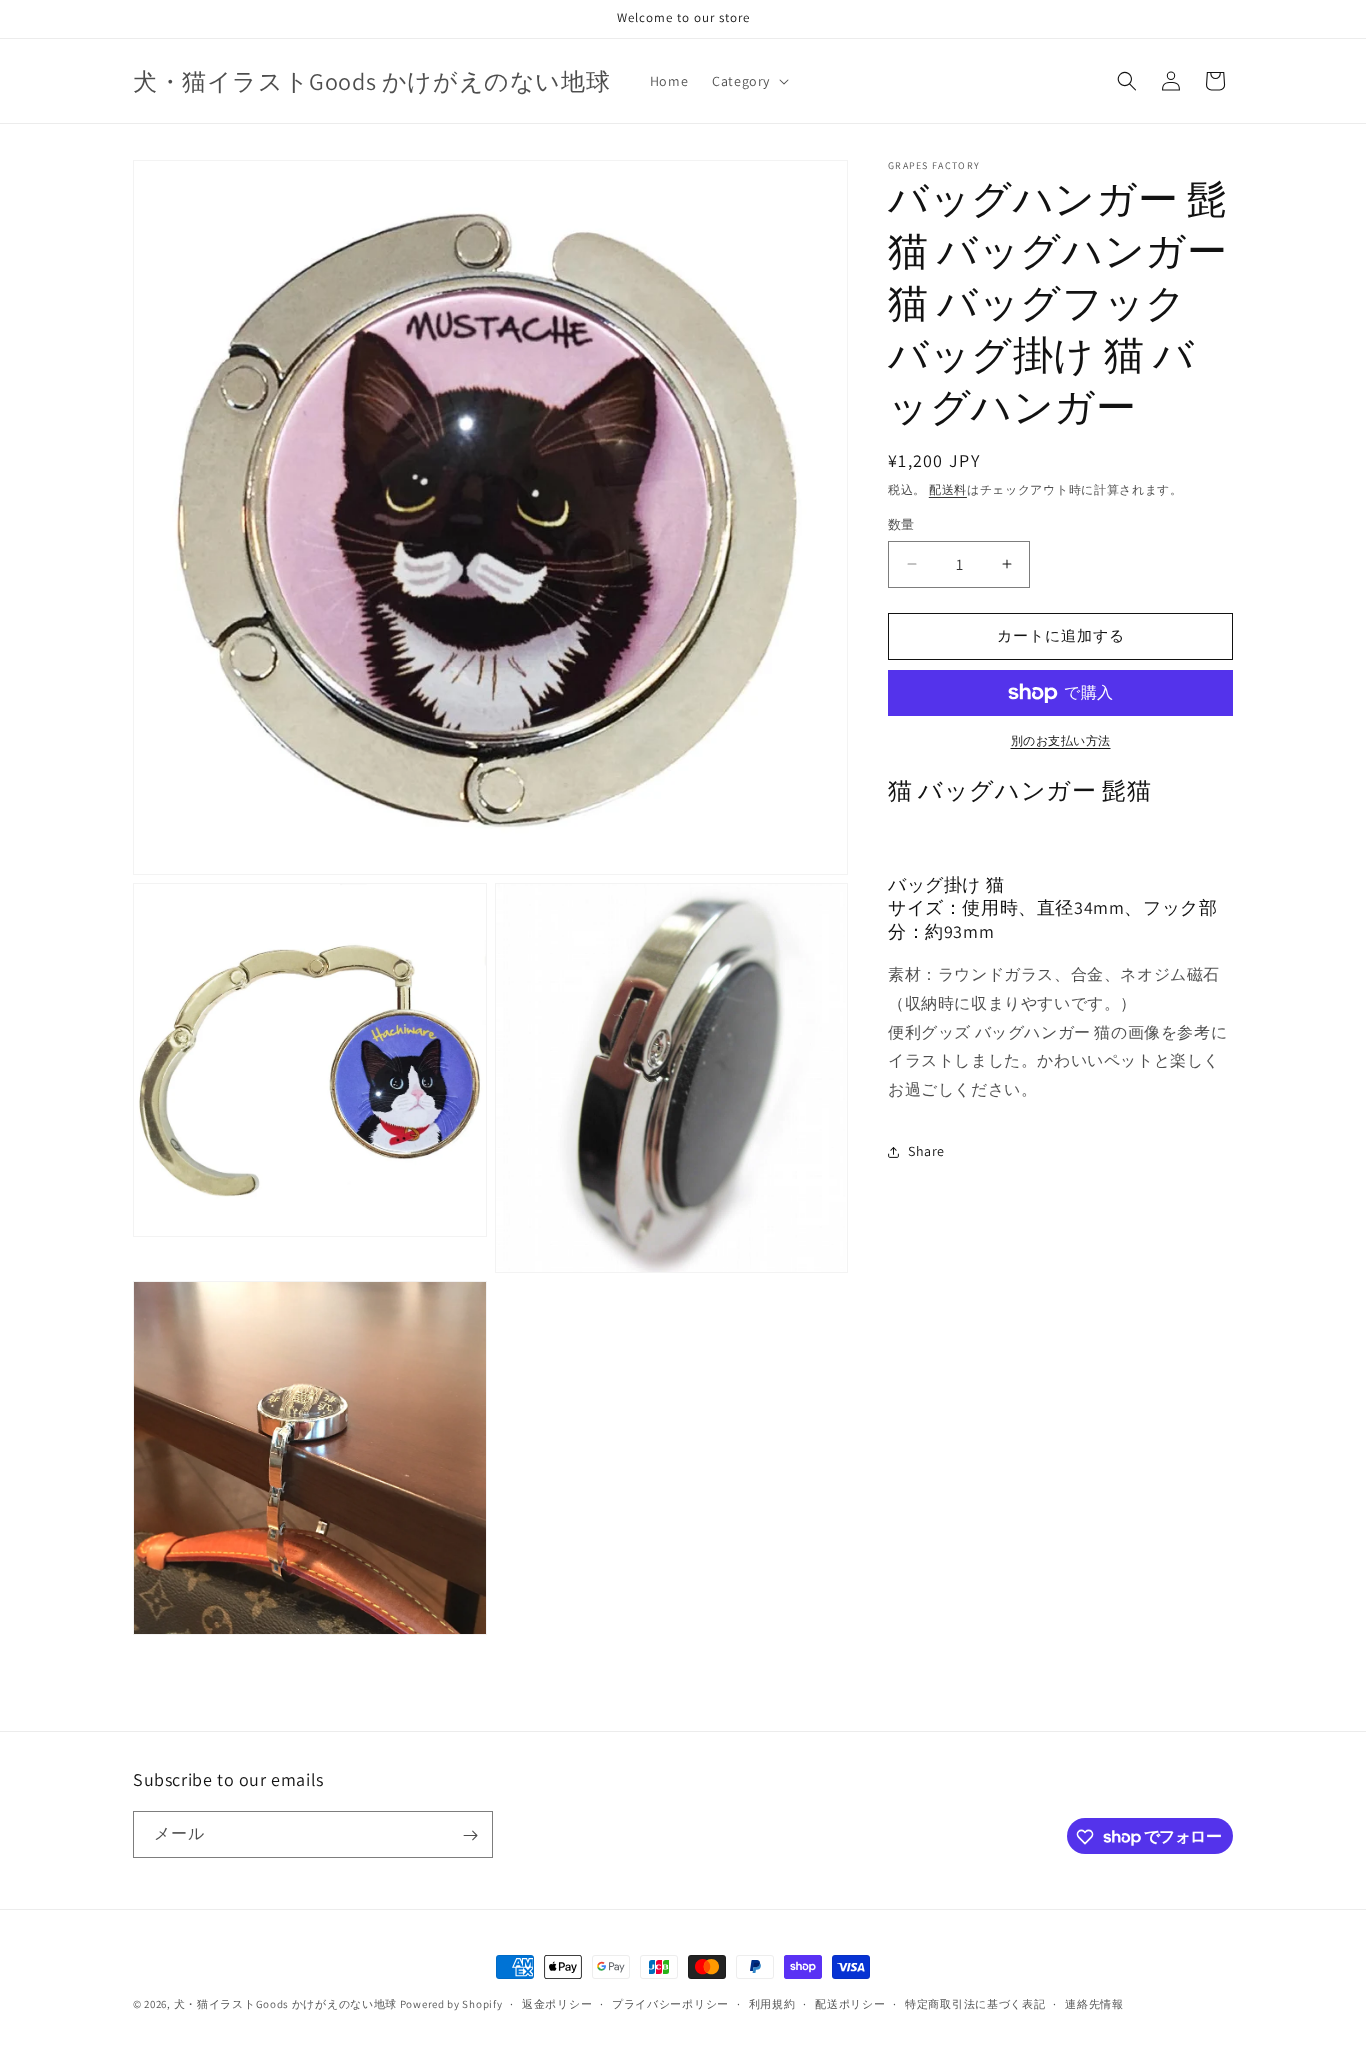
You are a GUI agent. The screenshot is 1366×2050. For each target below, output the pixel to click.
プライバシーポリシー (670, 2003)
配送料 (948, 489)
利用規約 (772, 2003)
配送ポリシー (850, 2003)
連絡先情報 (1094, 2003)
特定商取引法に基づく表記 (975, 2003)
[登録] (470, 1835)
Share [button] (926, 1151)
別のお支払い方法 (1061, 740)
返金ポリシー (557, 2003)
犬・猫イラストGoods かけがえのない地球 (285, 2004)
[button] (748, 81)
